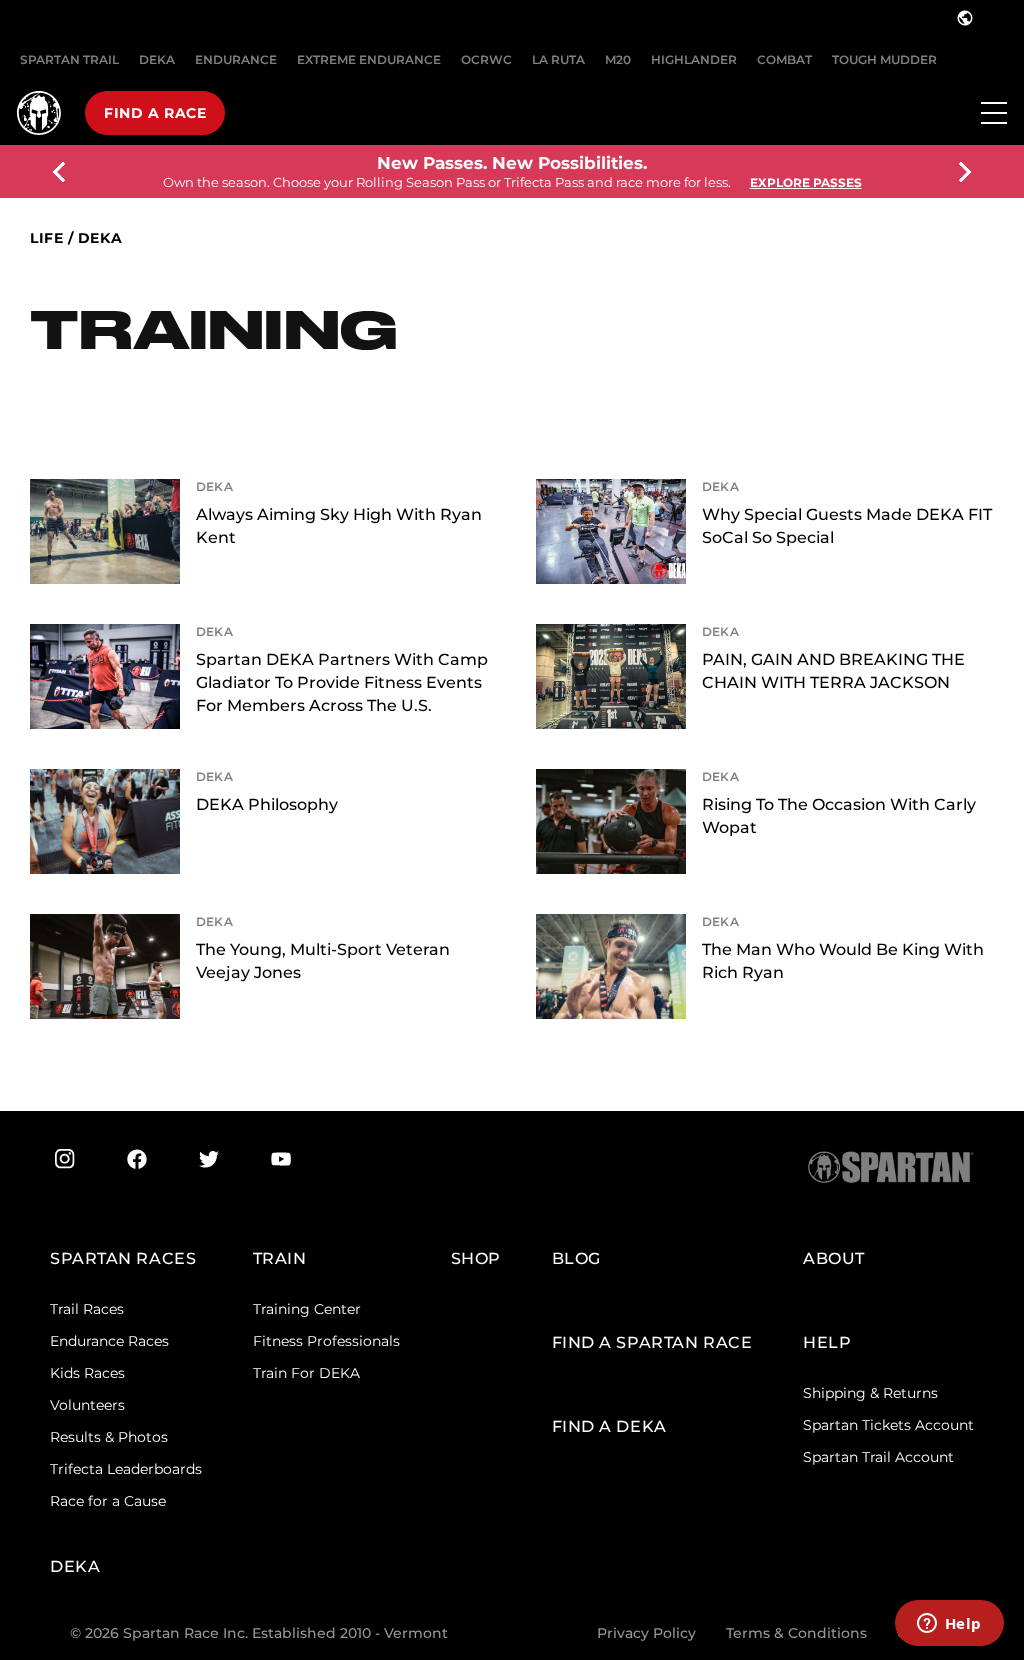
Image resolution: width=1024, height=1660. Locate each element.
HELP (827, 1342)
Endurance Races (109, 1341)
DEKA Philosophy (267, 804)
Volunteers (87, 1405)
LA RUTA (558, 59)
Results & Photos (109, 1437)
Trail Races (87, 1309)
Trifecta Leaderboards (126, 1469)
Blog (576, 1258)
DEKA (157, 59)
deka (100, 238)
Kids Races (87, 1373)
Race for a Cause (108, 1501)
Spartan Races (123, 1258)
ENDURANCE (236, 59)
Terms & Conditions (796, 1633)
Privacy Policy (646, 1633)
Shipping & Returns (870, 1393)
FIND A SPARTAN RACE (652, 1342)
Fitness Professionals (326, 1341)
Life (46, 238)
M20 (618, 59)
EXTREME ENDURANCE (369, 59)
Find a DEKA (609, 1426)
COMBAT (784, 59)
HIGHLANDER (694, 59)
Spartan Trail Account (878, 1457)
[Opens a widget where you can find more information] (949, 1625)
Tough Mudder (884, 59)
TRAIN (280, 1258)
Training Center (307, 1309)
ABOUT (834, 1258)
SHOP (476, 1258)
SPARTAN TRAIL (69, 59)
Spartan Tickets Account (888, 1425)
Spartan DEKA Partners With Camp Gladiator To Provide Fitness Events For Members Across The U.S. (342, 682)
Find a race (155, 113)
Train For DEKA (306, 1373)
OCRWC (486, 59)
